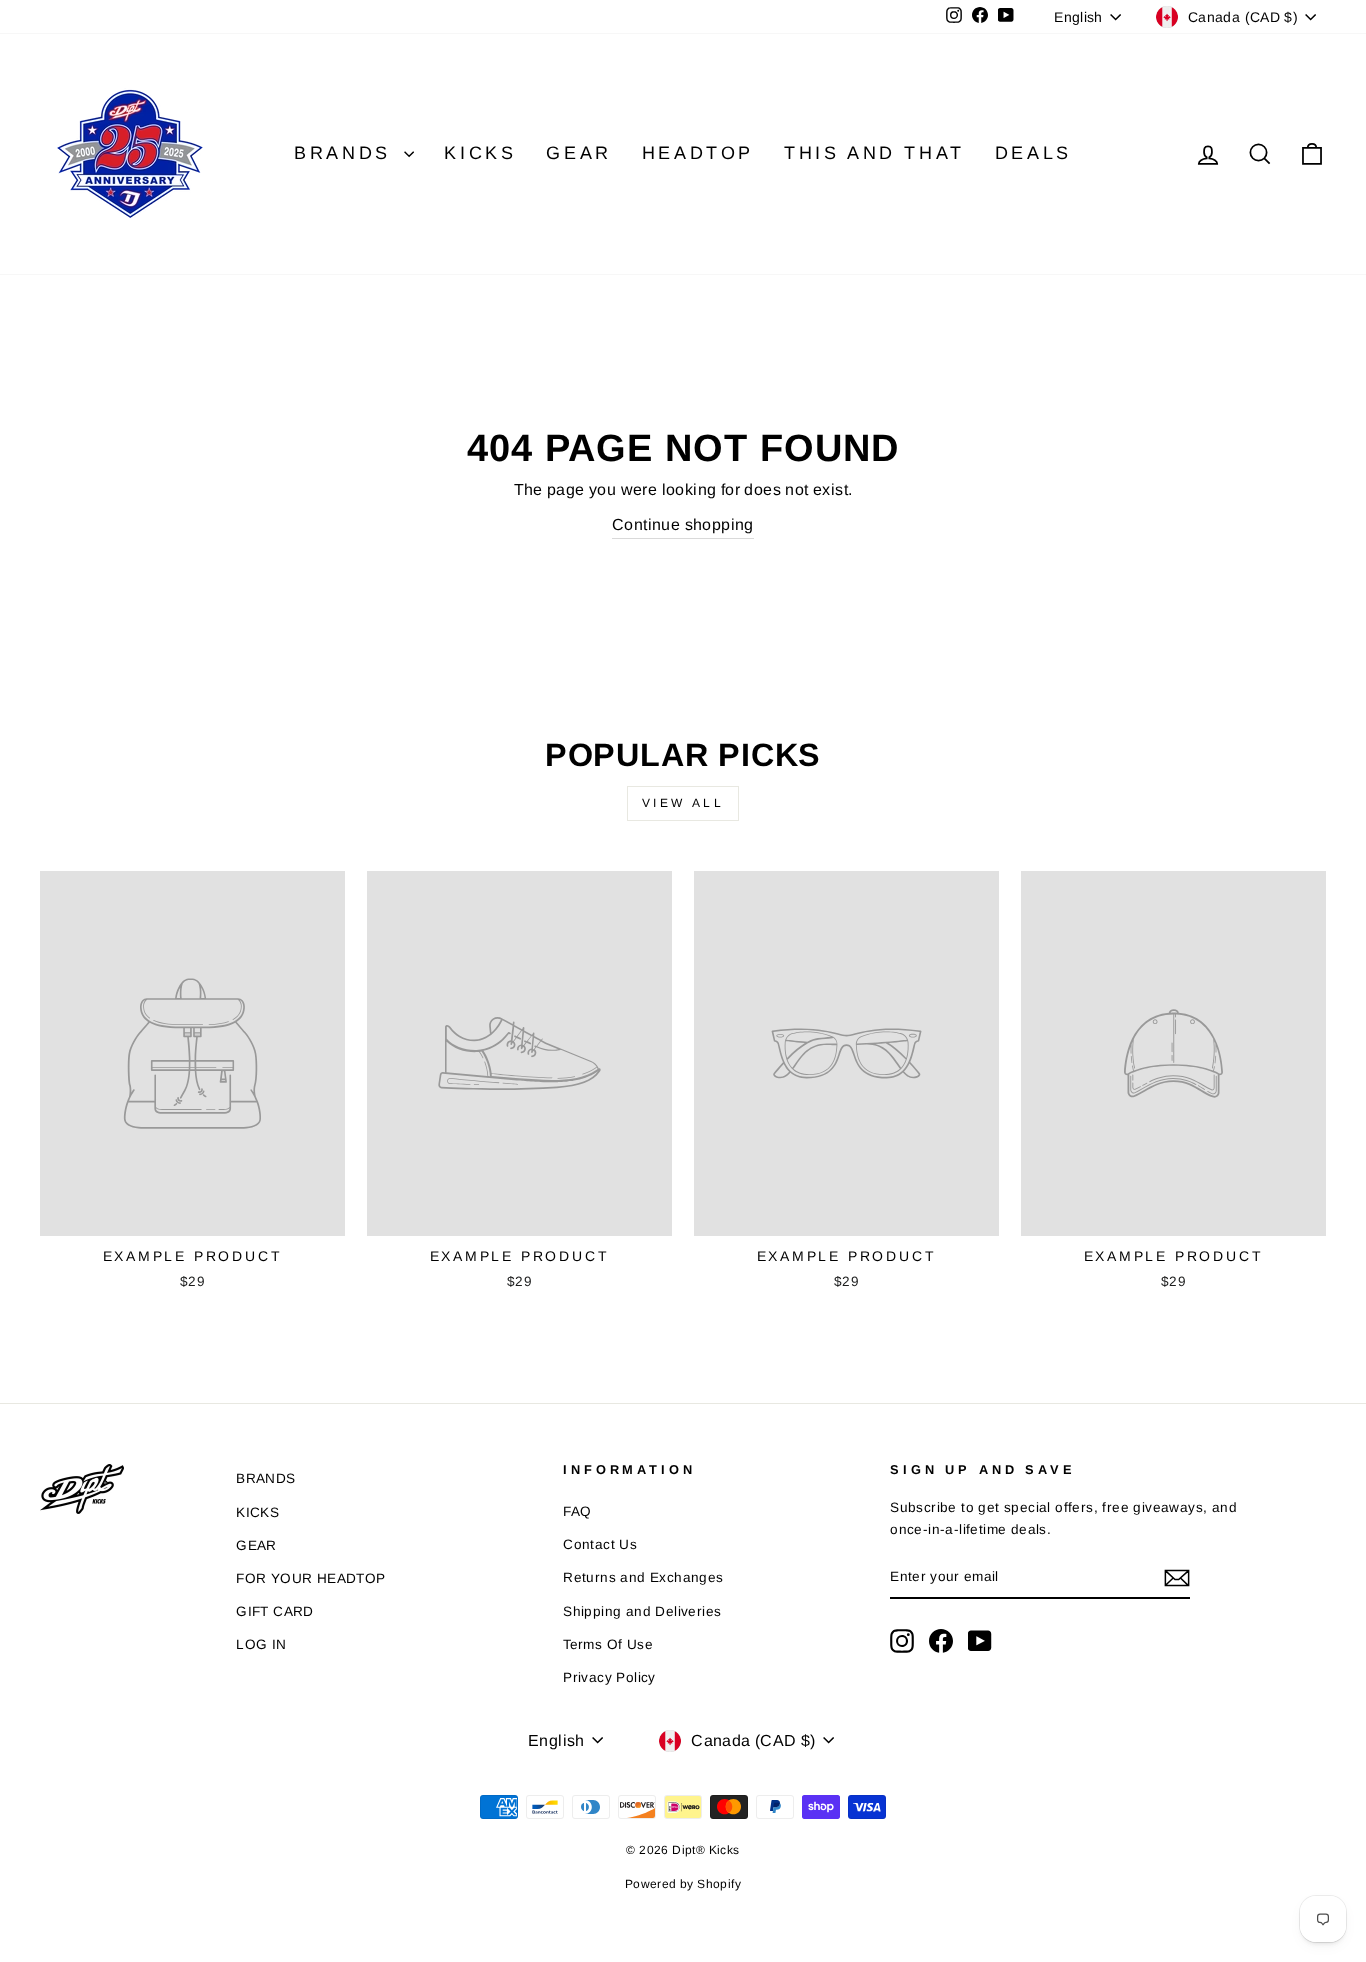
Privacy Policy (609, 1677)
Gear (578, 153)
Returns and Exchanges (643, 1577)
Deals (1033, 153)
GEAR (256, 1545)
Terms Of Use (608, 1644)
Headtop (698, 153)
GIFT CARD (275, 1611)
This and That (874, 153)
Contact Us (600, 1544)
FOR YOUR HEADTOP (310, 1578)
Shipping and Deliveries (642, 1611)
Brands (346, 153)
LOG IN (261, 1644)
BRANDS (265, 1478)
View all (683, 803)
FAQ (577, 1511)
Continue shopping (683, 524)
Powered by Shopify (683, 1884)
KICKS (257, 1512)
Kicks (480, 153)
